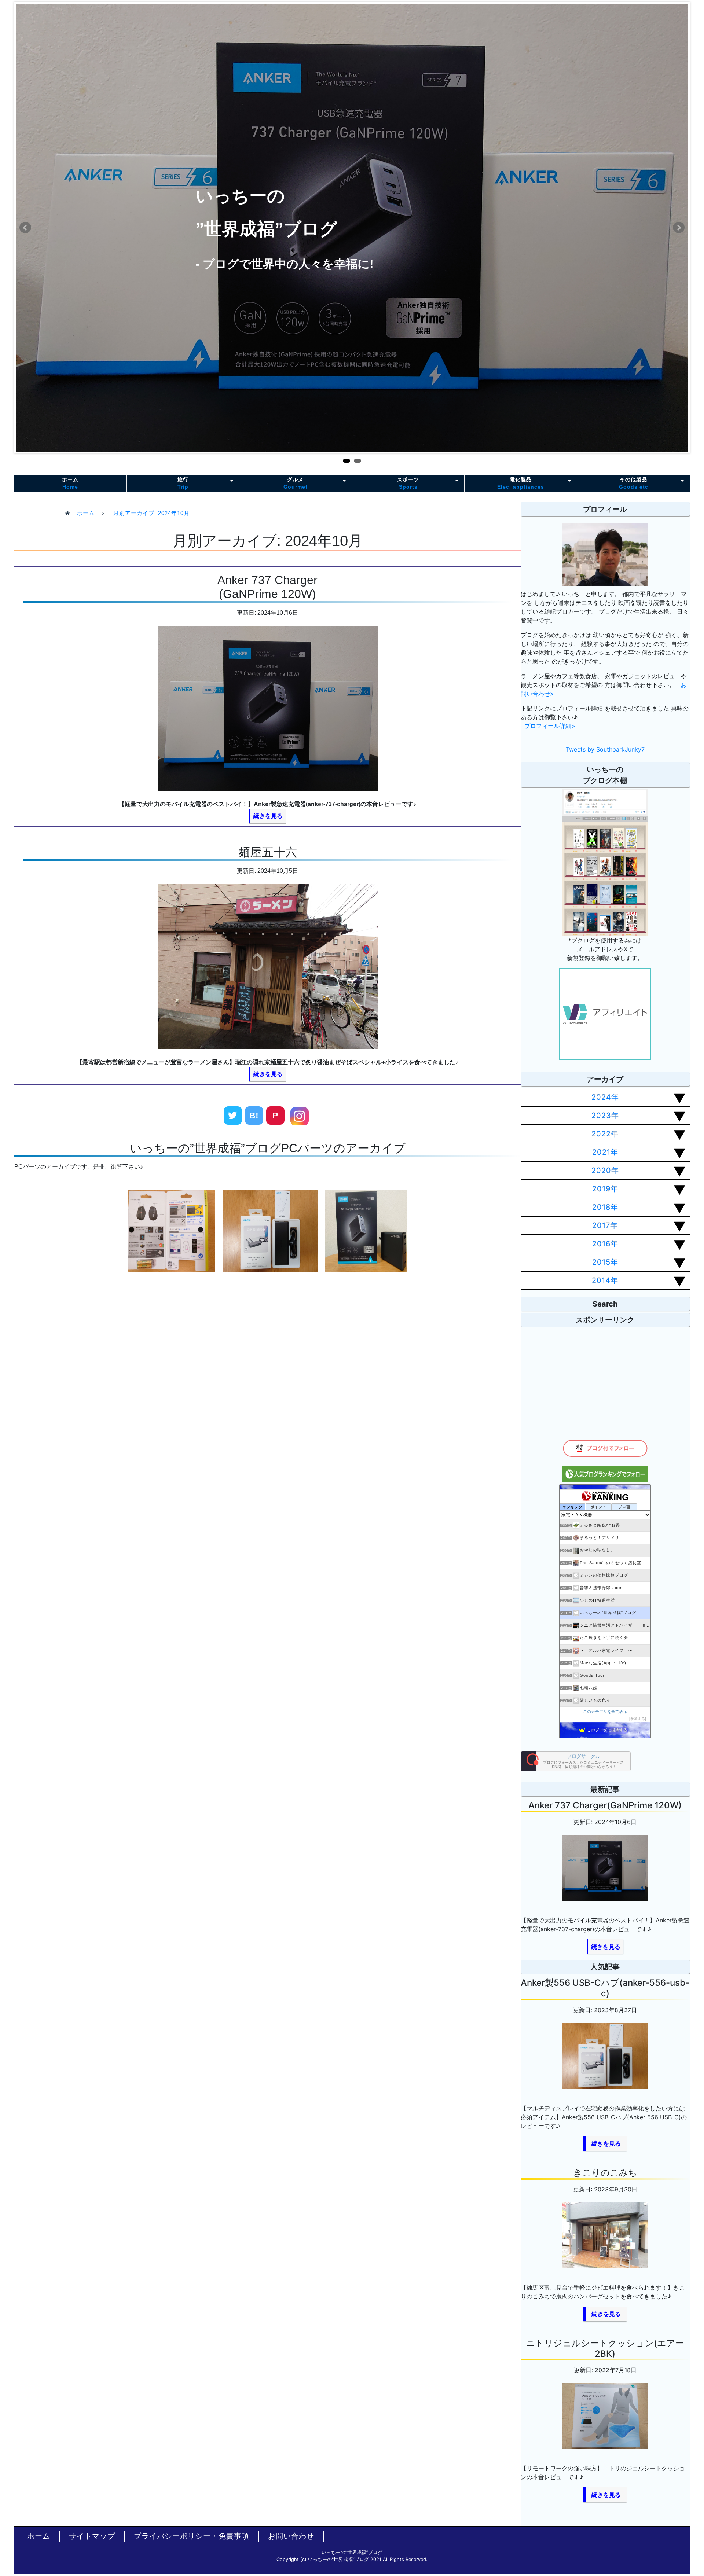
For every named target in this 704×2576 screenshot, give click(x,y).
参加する (638, 1719)
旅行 (183, 483)
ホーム (70, 483)
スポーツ (408, 483)
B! (254, 1116)
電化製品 (521, 483)
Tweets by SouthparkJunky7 (605, 749)
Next (679, 228)
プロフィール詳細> (550, 726)
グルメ (296, 483)
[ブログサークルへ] (576, 1761)
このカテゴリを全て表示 (605, 1712)
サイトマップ (92, 2536)
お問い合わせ (291, 2536)
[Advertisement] (268, 1409)
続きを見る (268, 816)
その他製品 (634, 483)
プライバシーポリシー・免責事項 (192, 2536)
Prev (25, 228)
